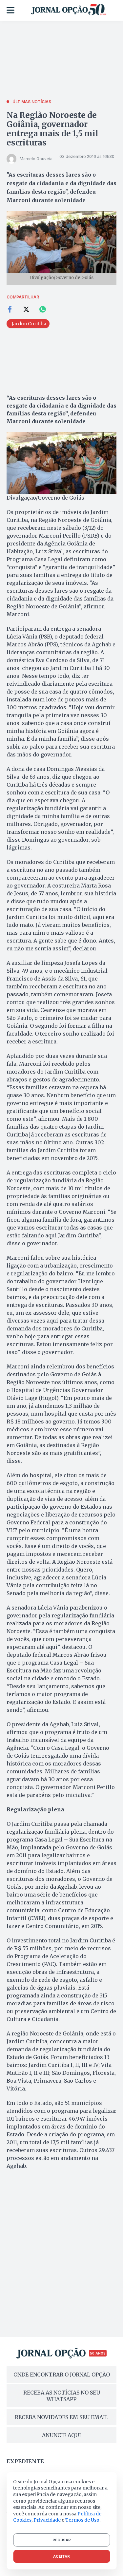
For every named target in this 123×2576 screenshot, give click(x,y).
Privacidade (47, 2520)
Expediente (25, 2461)
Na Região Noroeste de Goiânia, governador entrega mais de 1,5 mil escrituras (52, 129)
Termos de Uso (82, 2520)
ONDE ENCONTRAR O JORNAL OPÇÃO (62, 2375)
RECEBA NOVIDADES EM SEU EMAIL (61, 2417)
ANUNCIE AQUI (61, 2435)
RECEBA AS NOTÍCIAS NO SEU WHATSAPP (62, 2396)
